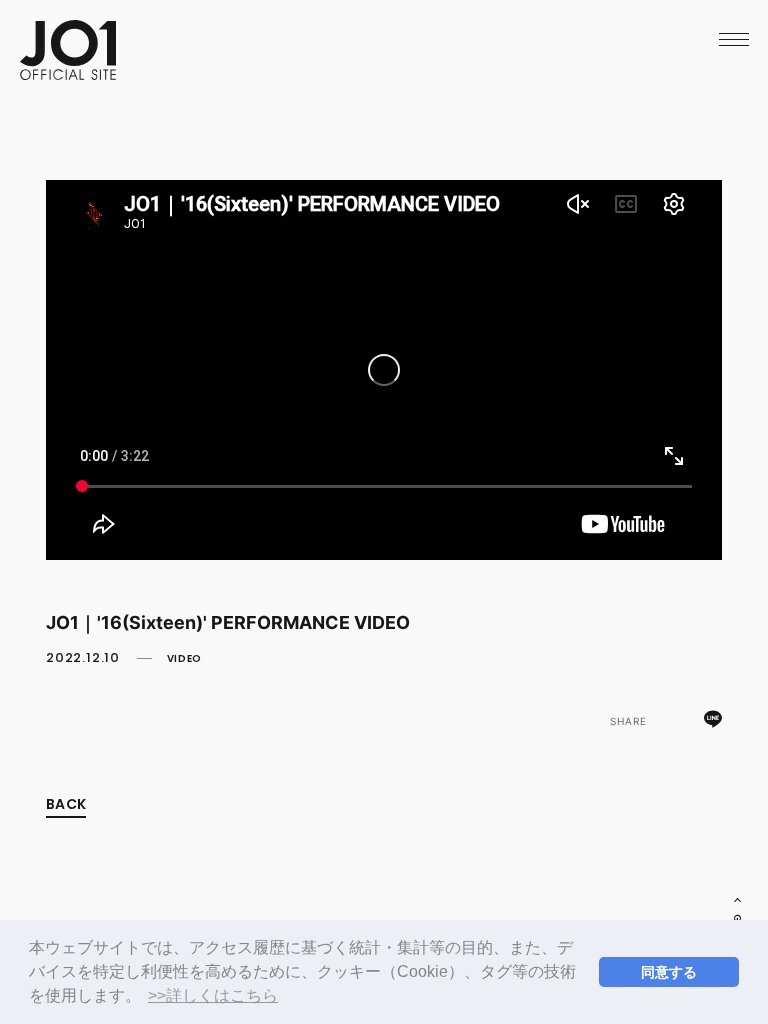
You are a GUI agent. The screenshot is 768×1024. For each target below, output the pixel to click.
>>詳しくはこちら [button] (213, 995)
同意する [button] (669, 972)
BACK (66, 804)
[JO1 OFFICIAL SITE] (68, 73)
